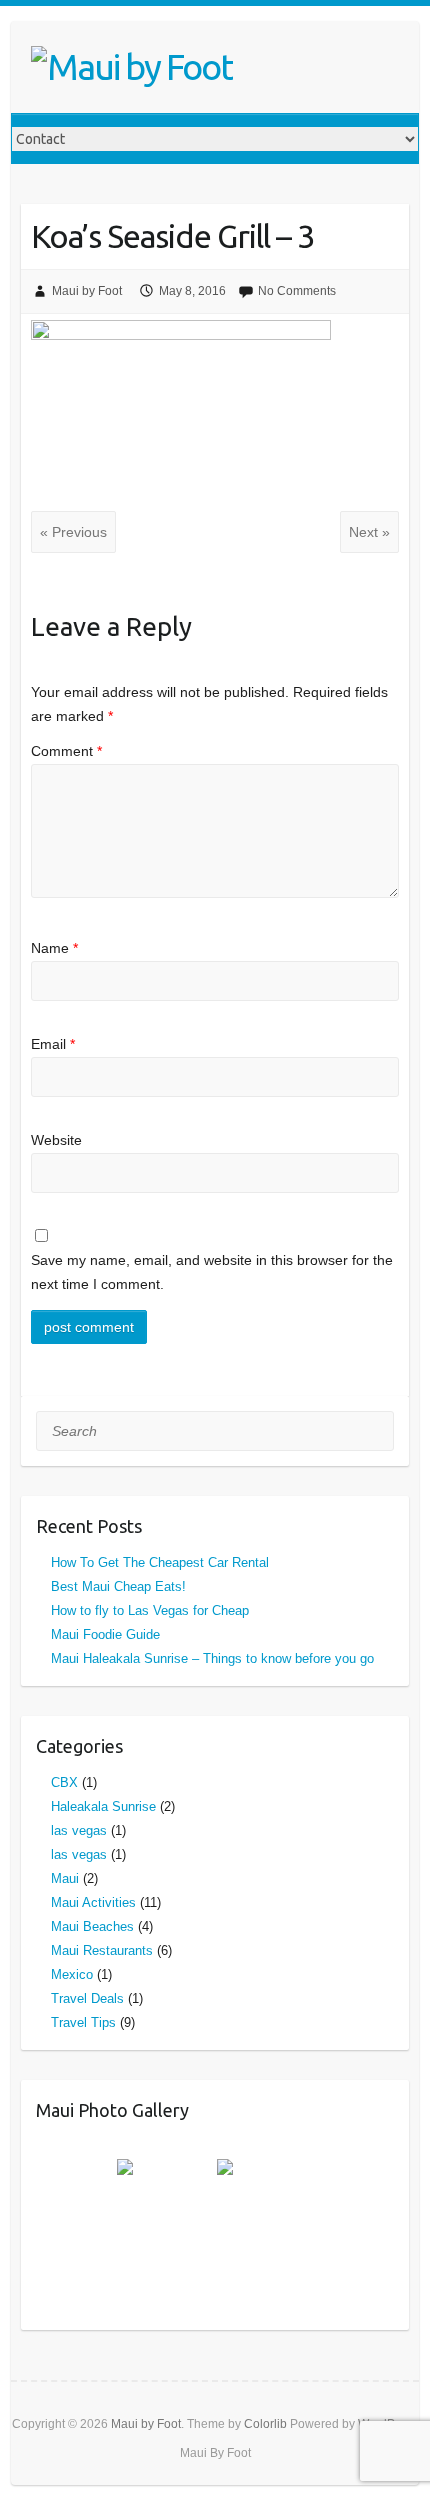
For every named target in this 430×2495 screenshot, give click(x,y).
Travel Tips (83, 2022)
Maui (65, 1878)
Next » (369, 532)
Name (54, 948)
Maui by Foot (87, 291)
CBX (64, 1782)
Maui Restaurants (102, 1950)
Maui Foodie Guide (105, 1634)
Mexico (72, 1974)
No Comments (297, 291)
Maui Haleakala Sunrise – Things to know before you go (212, 1658)
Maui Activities (93, 1902)
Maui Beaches (92, 1926)
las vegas (79, 1830)
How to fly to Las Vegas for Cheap (150, 1610)
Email (53, 1044)
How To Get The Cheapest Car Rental (160, 1562)
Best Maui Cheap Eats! (118, 1586)
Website (56, 1140)
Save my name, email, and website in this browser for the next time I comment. (212, 1272)
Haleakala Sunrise (103, 1806)
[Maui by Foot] (132, 67)
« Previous (73, 532)
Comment (66, 751)
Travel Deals (87, 1998)
